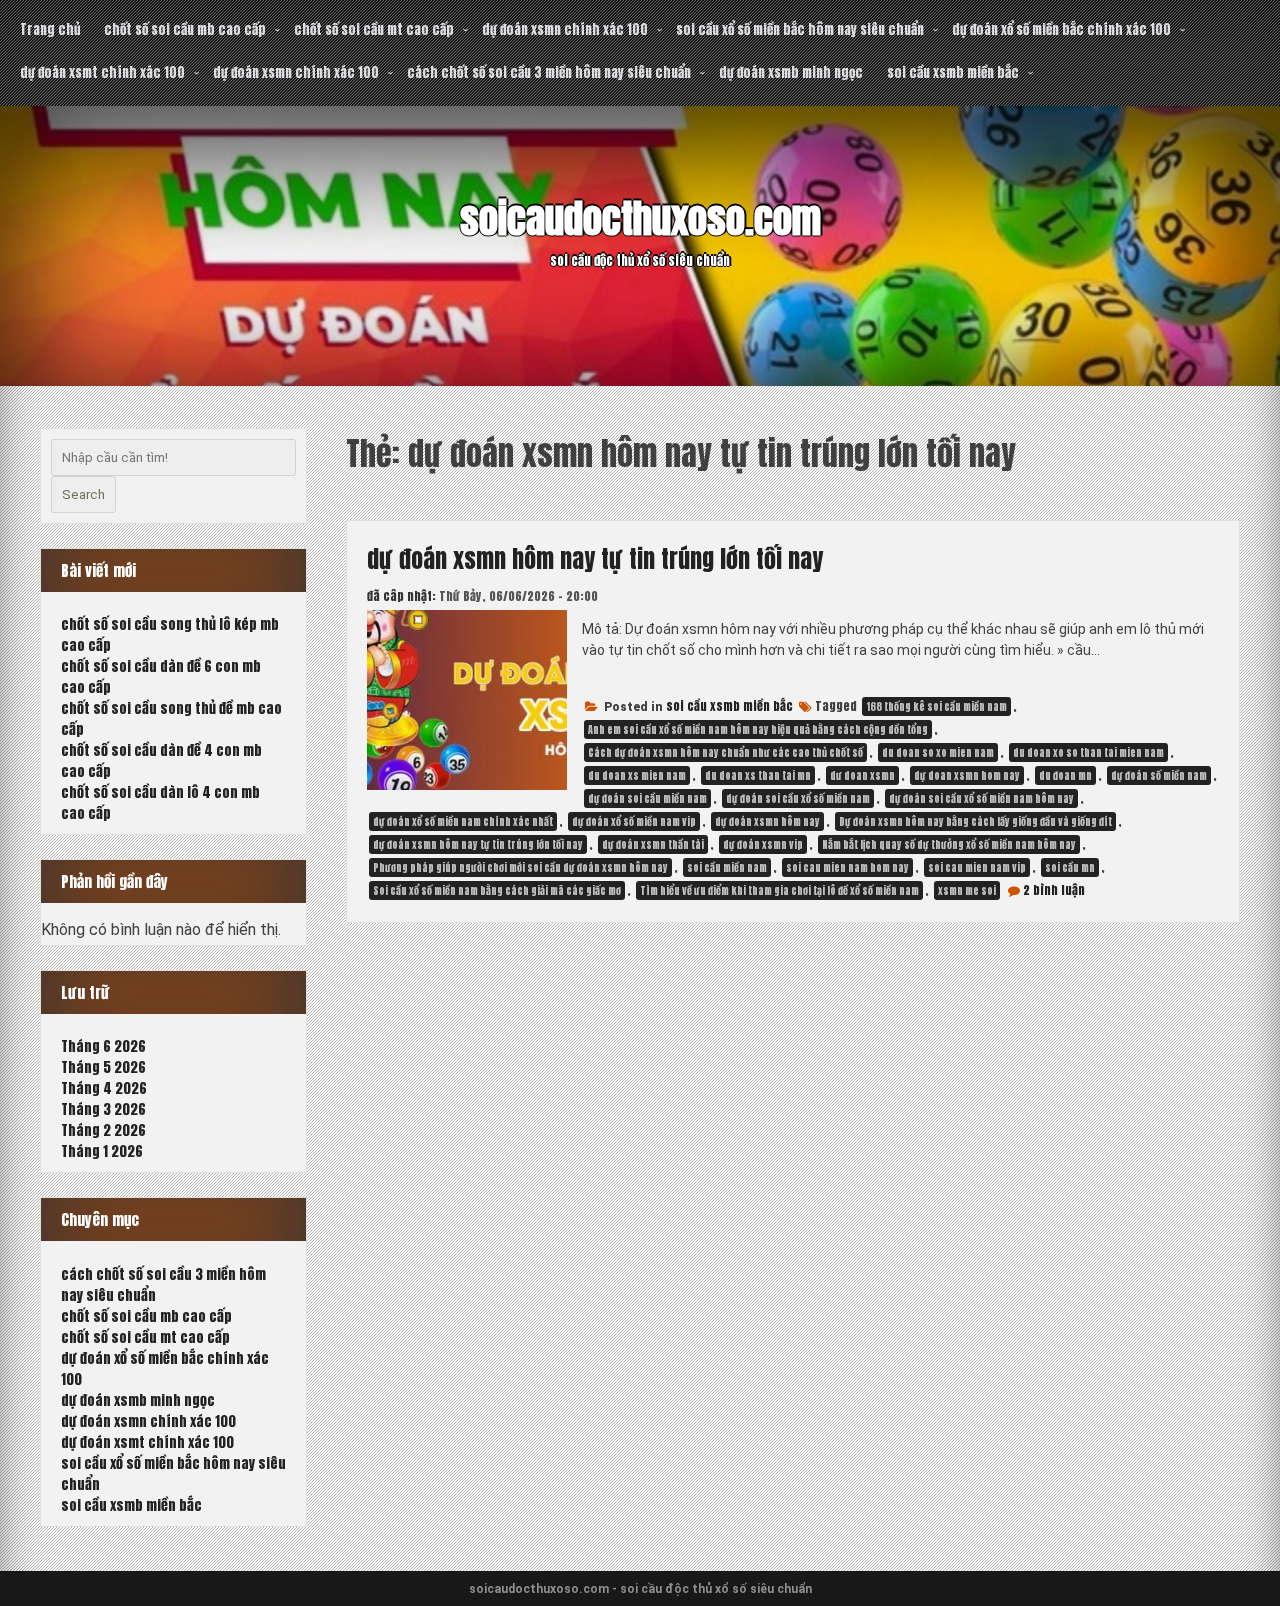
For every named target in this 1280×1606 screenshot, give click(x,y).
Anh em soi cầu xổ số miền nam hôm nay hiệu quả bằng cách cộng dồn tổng (758, 729)
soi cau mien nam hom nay (847, 867)
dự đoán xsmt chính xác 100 (102, 72)
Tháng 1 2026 (102, 1151)
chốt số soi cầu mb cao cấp (185, 29)
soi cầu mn (1070, 867)
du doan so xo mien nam (938, 752)
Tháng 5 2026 (103, 1067)
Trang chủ (50, 29)
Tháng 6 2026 (103, 1046)
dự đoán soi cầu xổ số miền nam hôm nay (981, 798)
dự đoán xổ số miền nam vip (634, 821)
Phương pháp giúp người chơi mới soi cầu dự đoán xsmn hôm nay (520, 867)
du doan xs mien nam (637, 775)
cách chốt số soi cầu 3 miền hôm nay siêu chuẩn (549, 72)
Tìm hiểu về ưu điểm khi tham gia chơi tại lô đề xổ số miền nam (779, 890)
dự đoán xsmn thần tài (653, 844)
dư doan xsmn (862, 775)
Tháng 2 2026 (103, 1130)
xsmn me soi (967, 890)
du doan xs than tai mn (758, 775)
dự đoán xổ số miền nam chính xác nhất (463, 821)
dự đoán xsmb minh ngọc (791, 72)
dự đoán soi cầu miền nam (647, 798)
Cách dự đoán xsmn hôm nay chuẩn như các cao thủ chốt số (725, 752)
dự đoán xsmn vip (763, 844)
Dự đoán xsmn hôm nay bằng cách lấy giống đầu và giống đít (975, 821)
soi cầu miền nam (727, 867)
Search (83, 494)
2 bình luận (1054, 890)
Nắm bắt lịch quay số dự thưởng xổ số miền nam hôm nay (949, 844)
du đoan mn (1065, 775)
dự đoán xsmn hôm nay (767, 821)
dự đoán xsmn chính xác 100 (565, 29)
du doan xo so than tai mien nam (1088, 752)
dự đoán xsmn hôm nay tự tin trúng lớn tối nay (595, 559)
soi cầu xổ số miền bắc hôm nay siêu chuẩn (800, 29)
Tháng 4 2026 (104, 1088)
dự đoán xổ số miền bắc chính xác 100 (1061, 29)
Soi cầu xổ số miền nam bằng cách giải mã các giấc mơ (497, 890)
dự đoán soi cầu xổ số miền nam (798, 798)
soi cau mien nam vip (977, 867)
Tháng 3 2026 (103, 1109)
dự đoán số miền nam (1159, 775)
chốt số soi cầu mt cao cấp (374, 29)
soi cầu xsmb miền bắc (953, 72)
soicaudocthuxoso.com (640, 219)
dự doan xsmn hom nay (967, 775)
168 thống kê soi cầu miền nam (936, 706)
